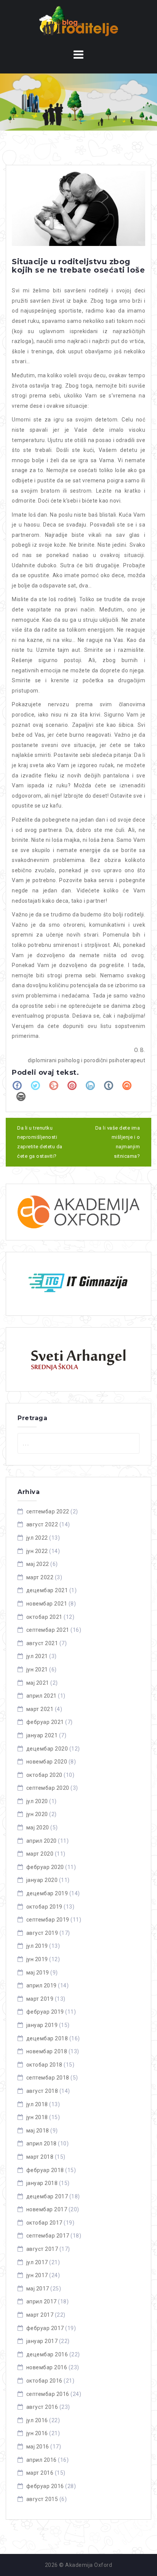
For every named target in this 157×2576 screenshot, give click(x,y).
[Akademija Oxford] (78, 1212)
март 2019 (40, 1999)
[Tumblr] (109, 1085)
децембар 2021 (47, 1590)
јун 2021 (37, 1669)
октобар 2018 (44, 2065)
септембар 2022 (48, 1511)
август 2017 (42, 2249)
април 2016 (42, 2460)
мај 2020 (38, 1827)
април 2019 (42, 1985)
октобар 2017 (44, 2223)
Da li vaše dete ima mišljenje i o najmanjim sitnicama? (118, 1142)
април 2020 (42, 1841)
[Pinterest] (72, 1085)
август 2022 (42, 1524)
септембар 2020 (48, 1788)
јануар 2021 (42, 1735)
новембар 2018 (47, 2051)
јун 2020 (37, 1814)
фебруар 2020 (45, 1867)
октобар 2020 (44, 1775)
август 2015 (42, 2499)
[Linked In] (90, 1085)
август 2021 (42, 1643)
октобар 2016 (44, 2381)
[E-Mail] (21, 1096)
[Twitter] (35, 1085)
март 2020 (40, 1854)
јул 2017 (37, 2262)
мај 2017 (38, 2289)
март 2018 (40, 2157)
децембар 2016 (47, 2354)
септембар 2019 (48, 1920)
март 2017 (40, 2315)
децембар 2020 (47, 1749)
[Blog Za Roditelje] (79, 21)
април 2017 (42, 2301)
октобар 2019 (44, 1907)
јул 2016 (37, 2420)
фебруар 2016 (45, 2486)
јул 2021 (37, 1656)
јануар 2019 (42, 2025)
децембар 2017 (47, 2196)
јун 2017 (37, 2275)
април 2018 (42, 2143)
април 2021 (42, 1696)
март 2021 (40, 1709)
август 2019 (42, 1933)
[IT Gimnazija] (78, 1284)
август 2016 (42, 2407)
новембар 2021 (47, 1604)
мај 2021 (38, 1683)
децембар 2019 (47, 1893)
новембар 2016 (47, 2367)
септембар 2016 (48, 2394)
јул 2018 (37, 2104)
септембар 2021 (48, 1630)
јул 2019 (37, 1946)
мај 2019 (38, 1973)
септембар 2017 (48, 2236)
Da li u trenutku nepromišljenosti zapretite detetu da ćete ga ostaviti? (40, 1142)
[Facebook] (17, 1085)
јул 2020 (37, 1801)
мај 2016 (38, 2447)
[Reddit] (127, 1085)
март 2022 (40, 1577)
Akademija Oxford (89, 2565)
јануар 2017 (42, 2341)
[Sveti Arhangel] (78, 1359)
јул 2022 (37, 1538)
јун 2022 (37, 1551)
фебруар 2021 (45, 1722)
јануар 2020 (42, 1880)
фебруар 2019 (45, 2012)
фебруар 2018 (45, 2170)
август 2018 (42, 2091)
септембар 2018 (48, 2078)
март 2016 (40, 2473)
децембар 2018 (47, 2038)
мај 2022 (38, 1564)
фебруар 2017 (45, 2328)
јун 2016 (37, 2433)
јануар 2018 (42, 2183)
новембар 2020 (47, 1762)
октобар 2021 (44, 1617)
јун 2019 (37, 1959)
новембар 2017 (47, 2209)
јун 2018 (37, 2117)
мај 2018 (38, 2131)
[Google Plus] (54, 1085)
